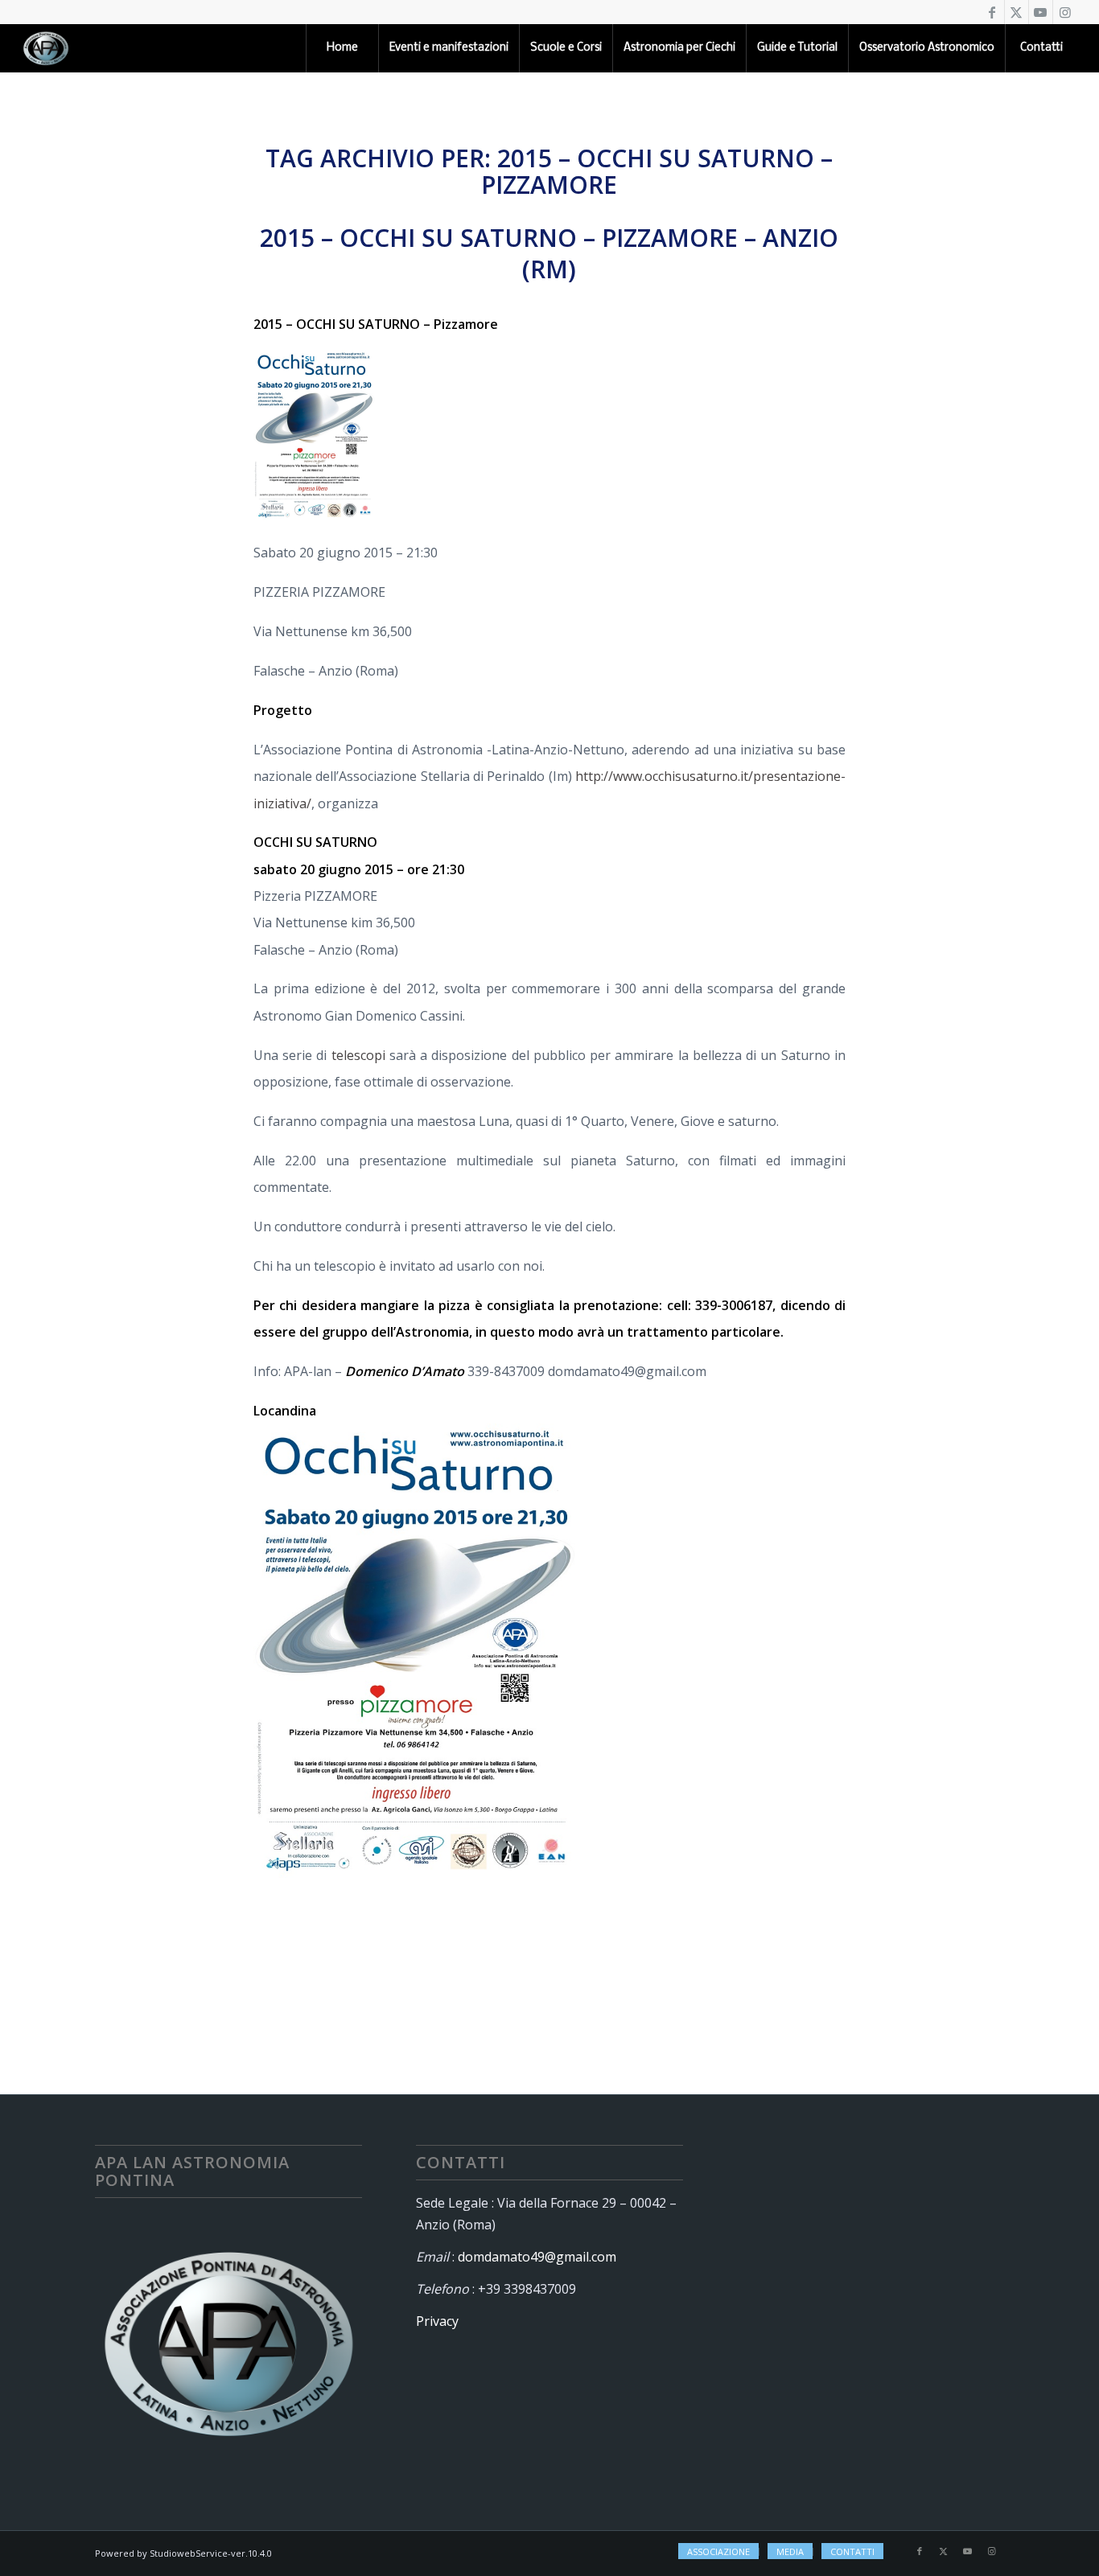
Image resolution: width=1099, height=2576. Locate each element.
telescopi (358, 1055)
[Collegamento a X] (1017, 12)
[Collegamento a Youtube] (1041, 12)
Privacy (437, 2321)
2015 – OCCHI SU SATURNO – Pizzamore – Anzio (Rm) (549, 253)
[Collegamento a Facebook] (992, 12)
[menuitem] (342, 48)
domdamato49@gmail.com (537, 2257)
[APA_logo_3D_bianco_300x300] (46, 48)
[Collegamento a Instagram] (1065, 12)
